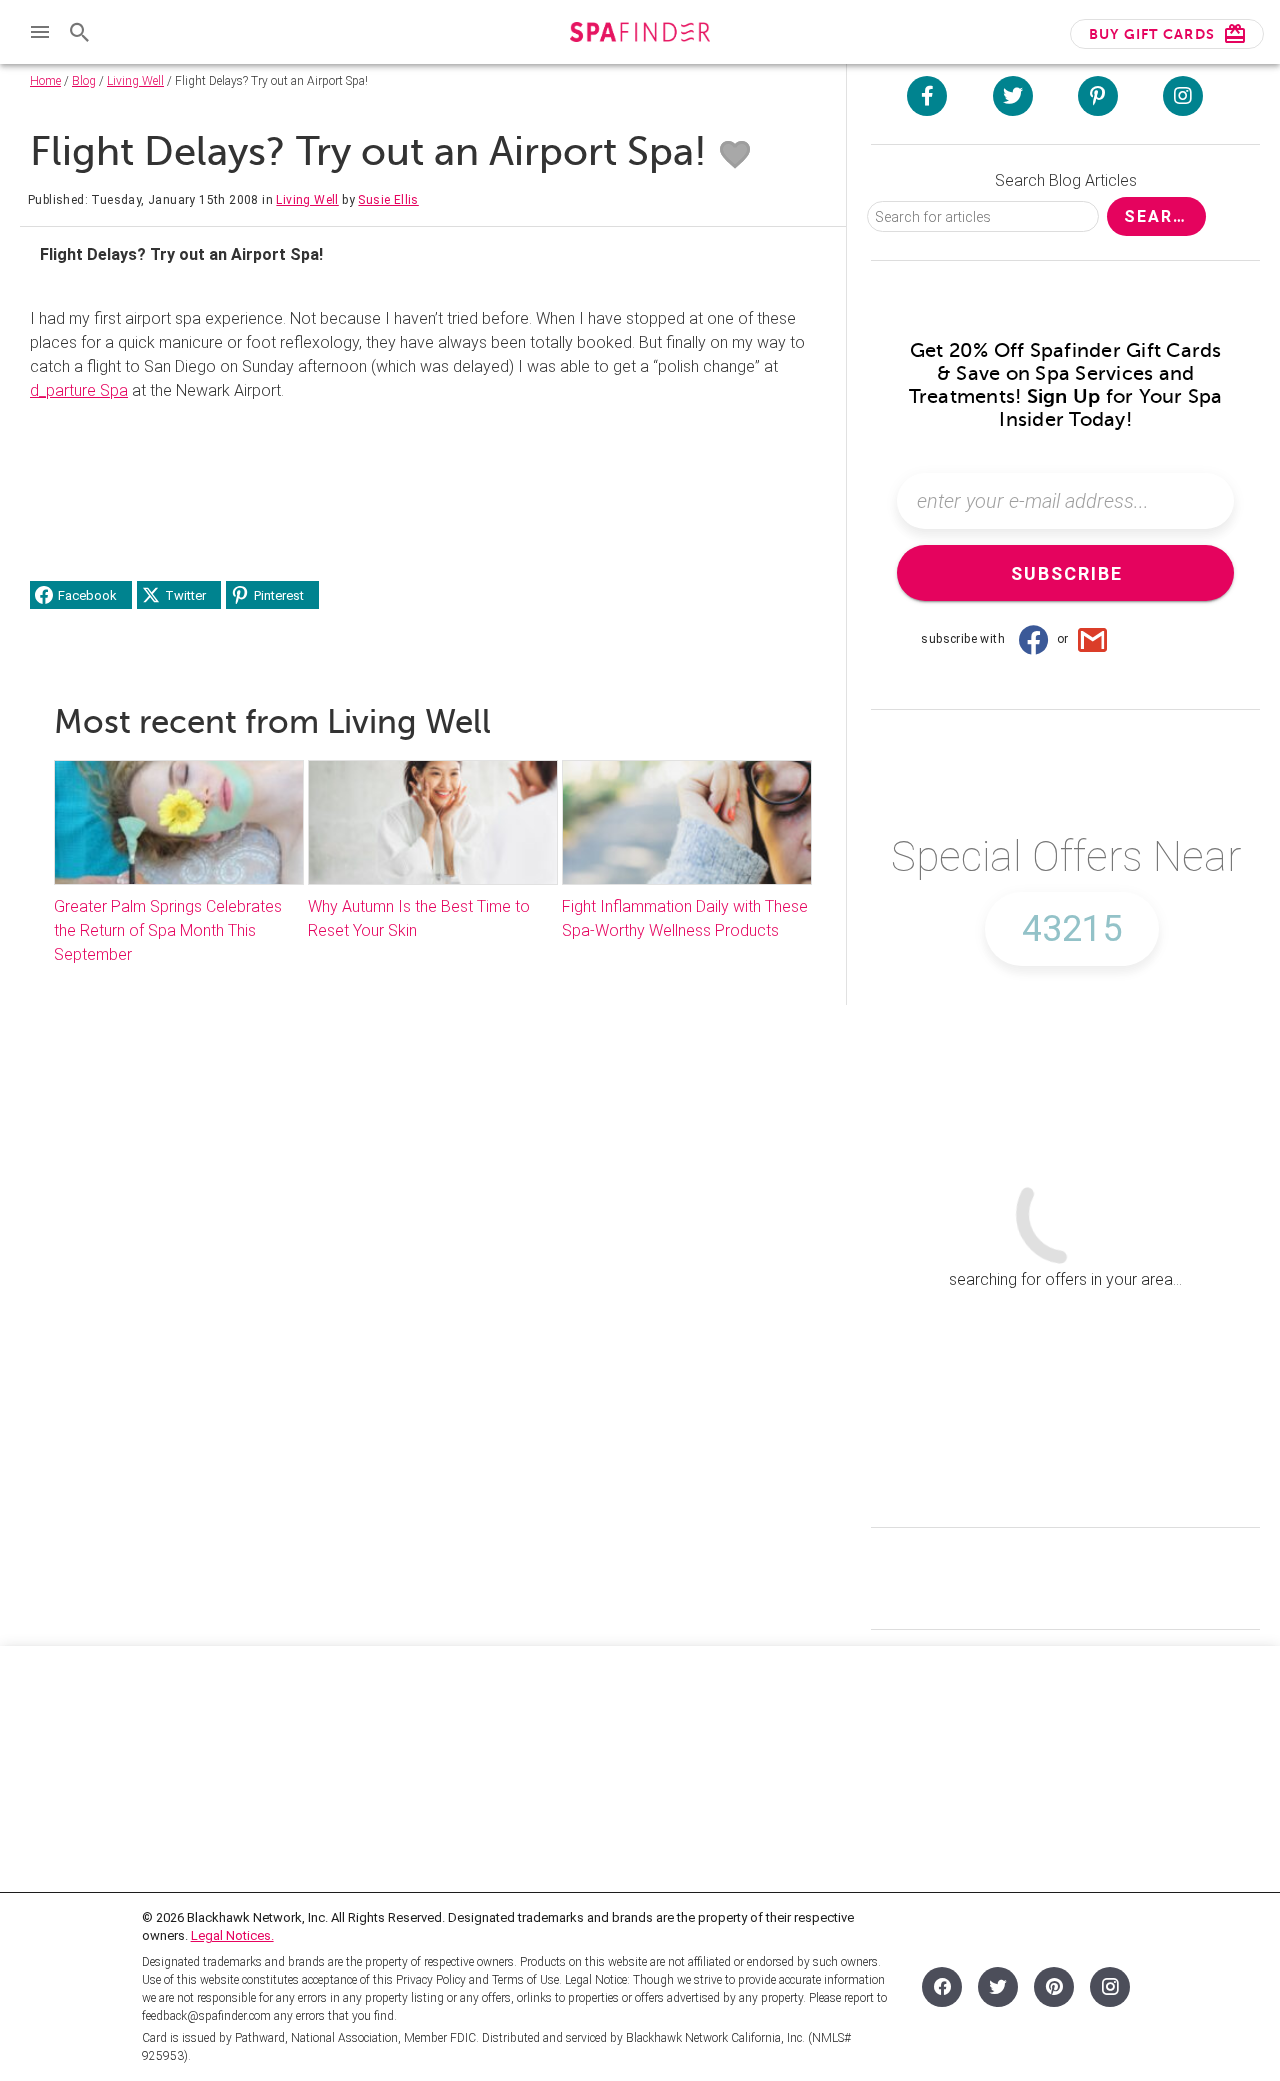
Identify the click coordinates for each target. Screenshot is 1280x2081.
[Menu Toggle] (40, 32)
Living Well (135, 81)
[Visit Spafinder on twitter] (1013, 96)
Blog (84, 81)
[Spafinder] (639, 34)
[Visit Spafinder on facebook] (927, 96)
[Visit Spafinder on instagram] (1183, 96)
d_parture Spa (79, 390)
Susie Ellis (388, 200)
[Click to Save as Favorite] (735, 155)
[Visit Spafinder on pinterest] (1098, 96)
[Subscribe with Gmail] (1093, 639)
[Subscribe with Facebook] (1033, 639)
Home (45, 81)
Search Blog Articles (1066, 180)
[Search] (80, 32)
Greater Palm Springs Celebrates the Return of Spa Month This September (168, 930)
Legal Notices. (232, 1935)
